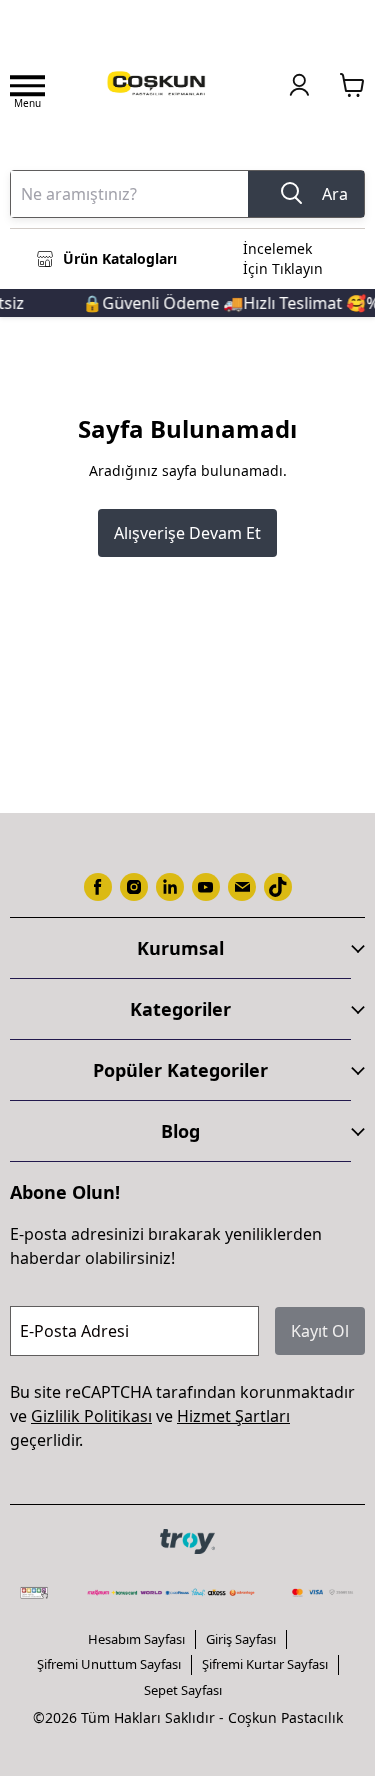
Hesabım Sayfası (136, 1639)
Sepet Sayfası (183, 1690)
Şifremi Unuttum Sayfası (109, 1664)
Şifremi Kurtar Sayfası (265, 1664)
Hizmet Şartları (233, 1416)
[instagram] (134, 887)
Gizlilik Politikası (91, 1416)
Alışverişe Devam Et (187, 533)
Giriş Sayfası (241, 1639)
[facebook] (98, 887)
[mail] (242, 887)
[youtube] (206, 887)
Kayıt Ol (320, 1331)
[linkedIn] (170, 887)
